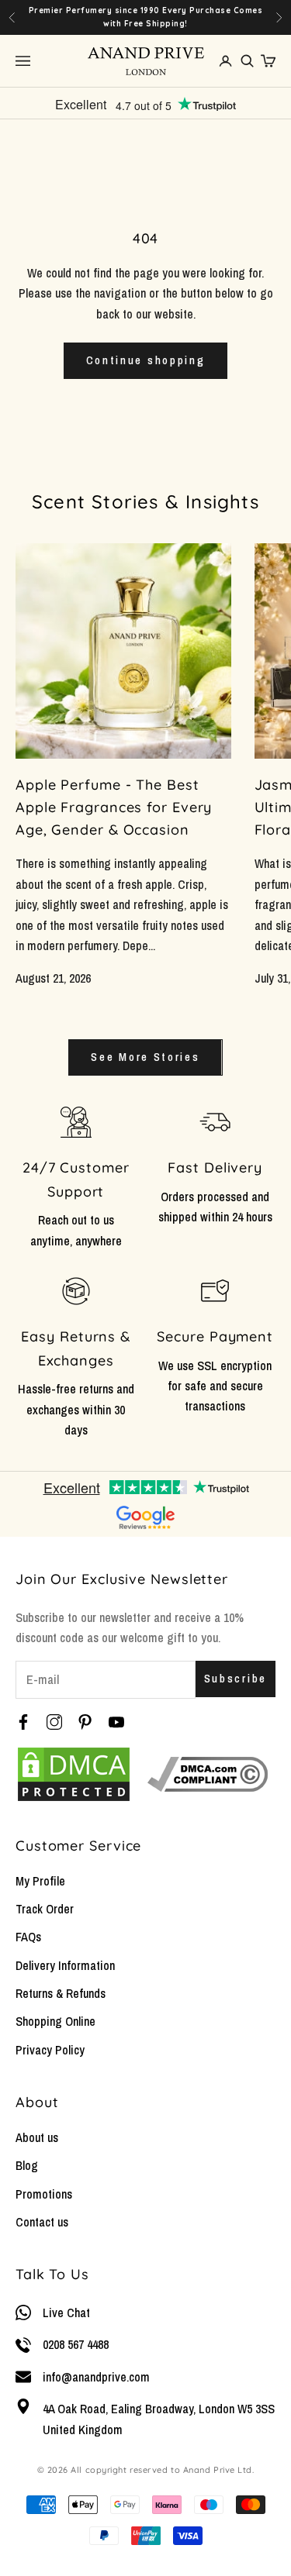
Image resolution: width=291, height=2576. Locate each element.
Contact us (42, 2222)
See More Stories (145, 1057)
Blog (27, 2165)
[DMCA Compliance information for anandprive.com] (208, 1774)
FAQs (28, 1937)
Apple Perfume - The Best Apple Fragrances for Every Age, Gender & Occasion (114, 807)
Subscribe (236, 1678)
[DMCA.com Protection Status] (74, 1774)
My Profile (40, 1881)
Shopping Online (55, 2021)
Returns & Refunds (61, 1993)
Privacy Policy (50, 2050)
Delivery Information (65, 1965)
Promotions (44, 2194)
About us (37, 2137)
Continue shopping (146, 360)
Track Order (45, 1909)
